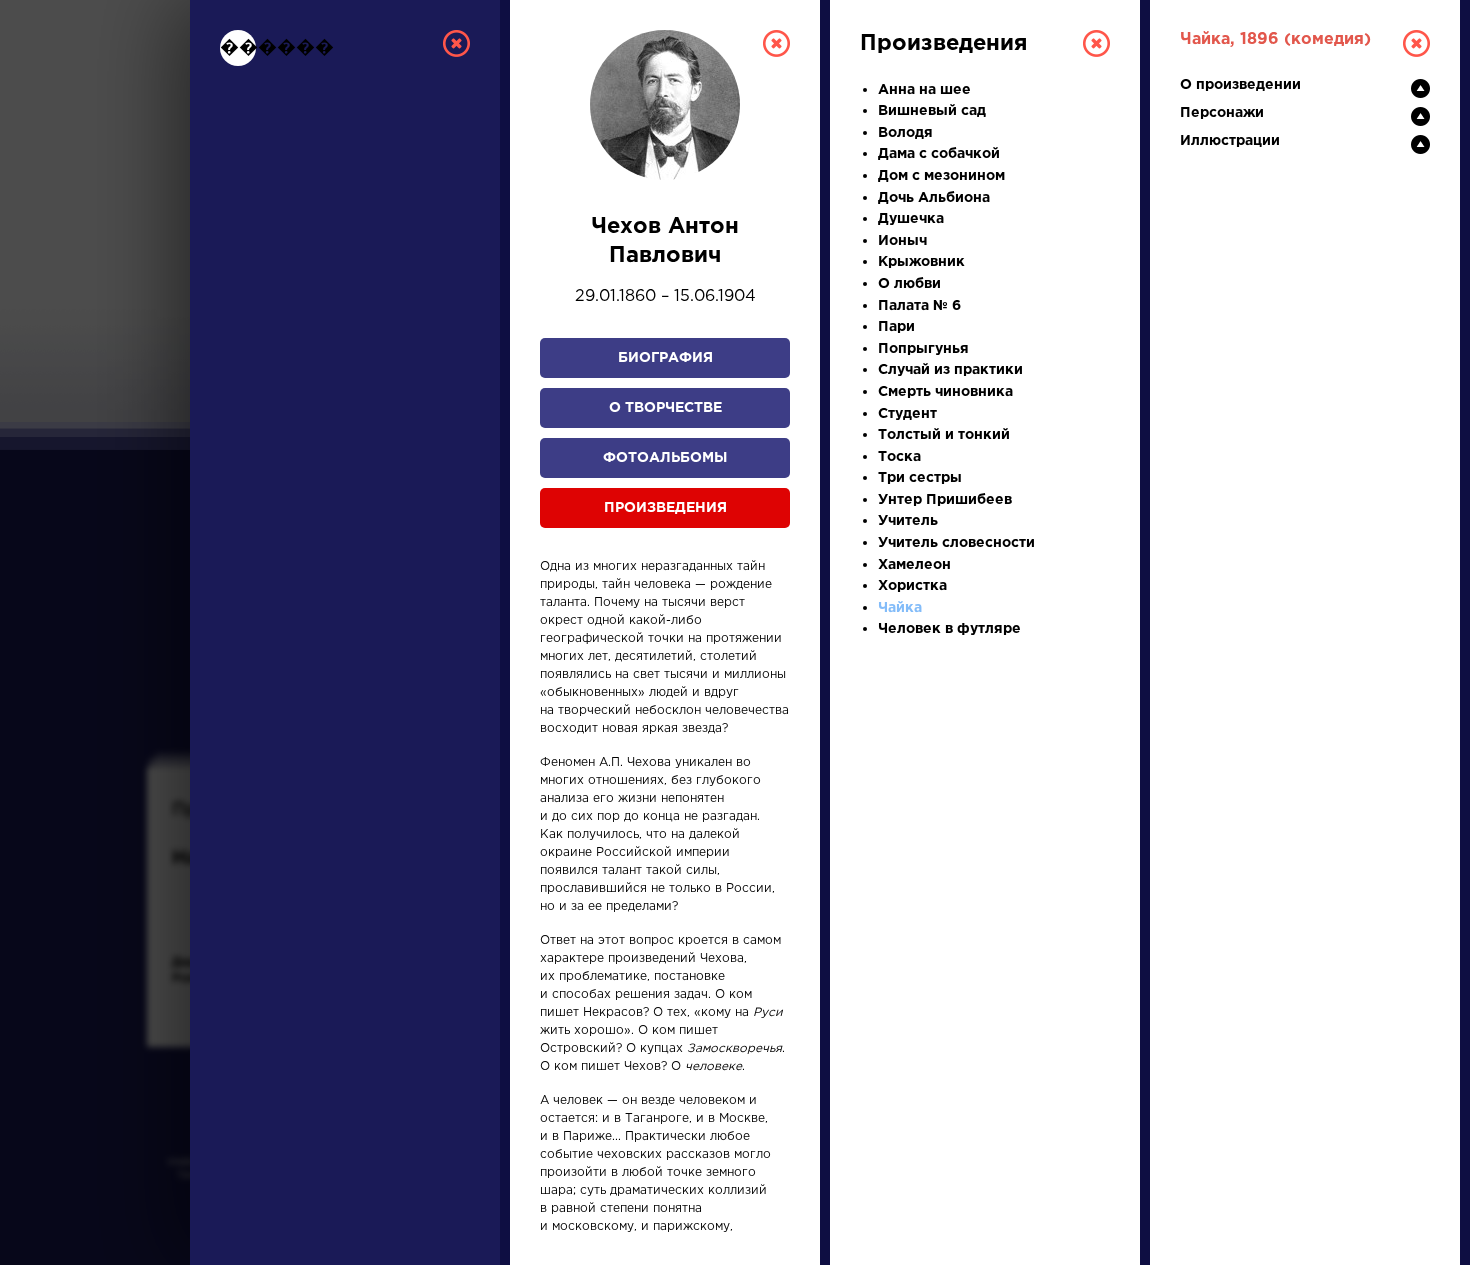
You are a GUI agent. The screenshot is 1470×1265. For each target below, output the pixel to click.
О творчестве (665, 408)
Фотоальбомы (665, 458)
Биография (665, 358)
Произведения (665, 508)
